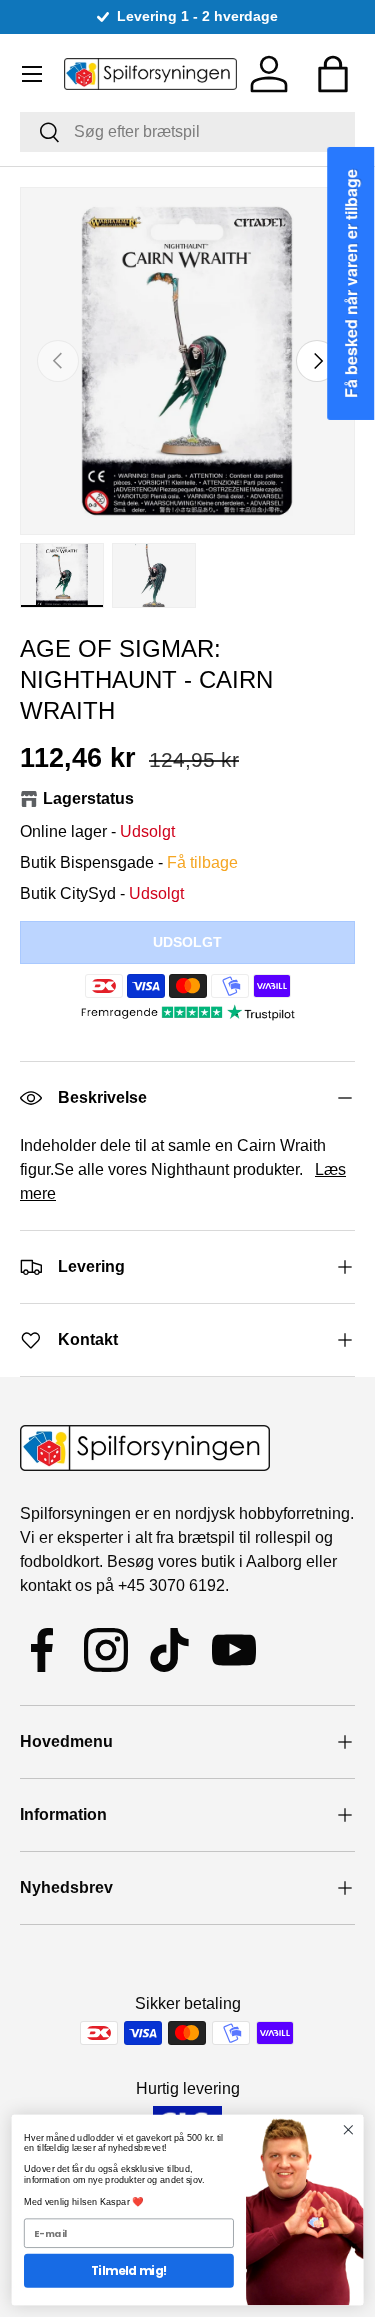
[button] (333, 74)
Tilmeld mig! (129, 2271)
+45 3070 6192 (171, 1585)
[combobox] (187, 132)
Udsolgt (187, 942)
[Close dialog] (348, 2130)
